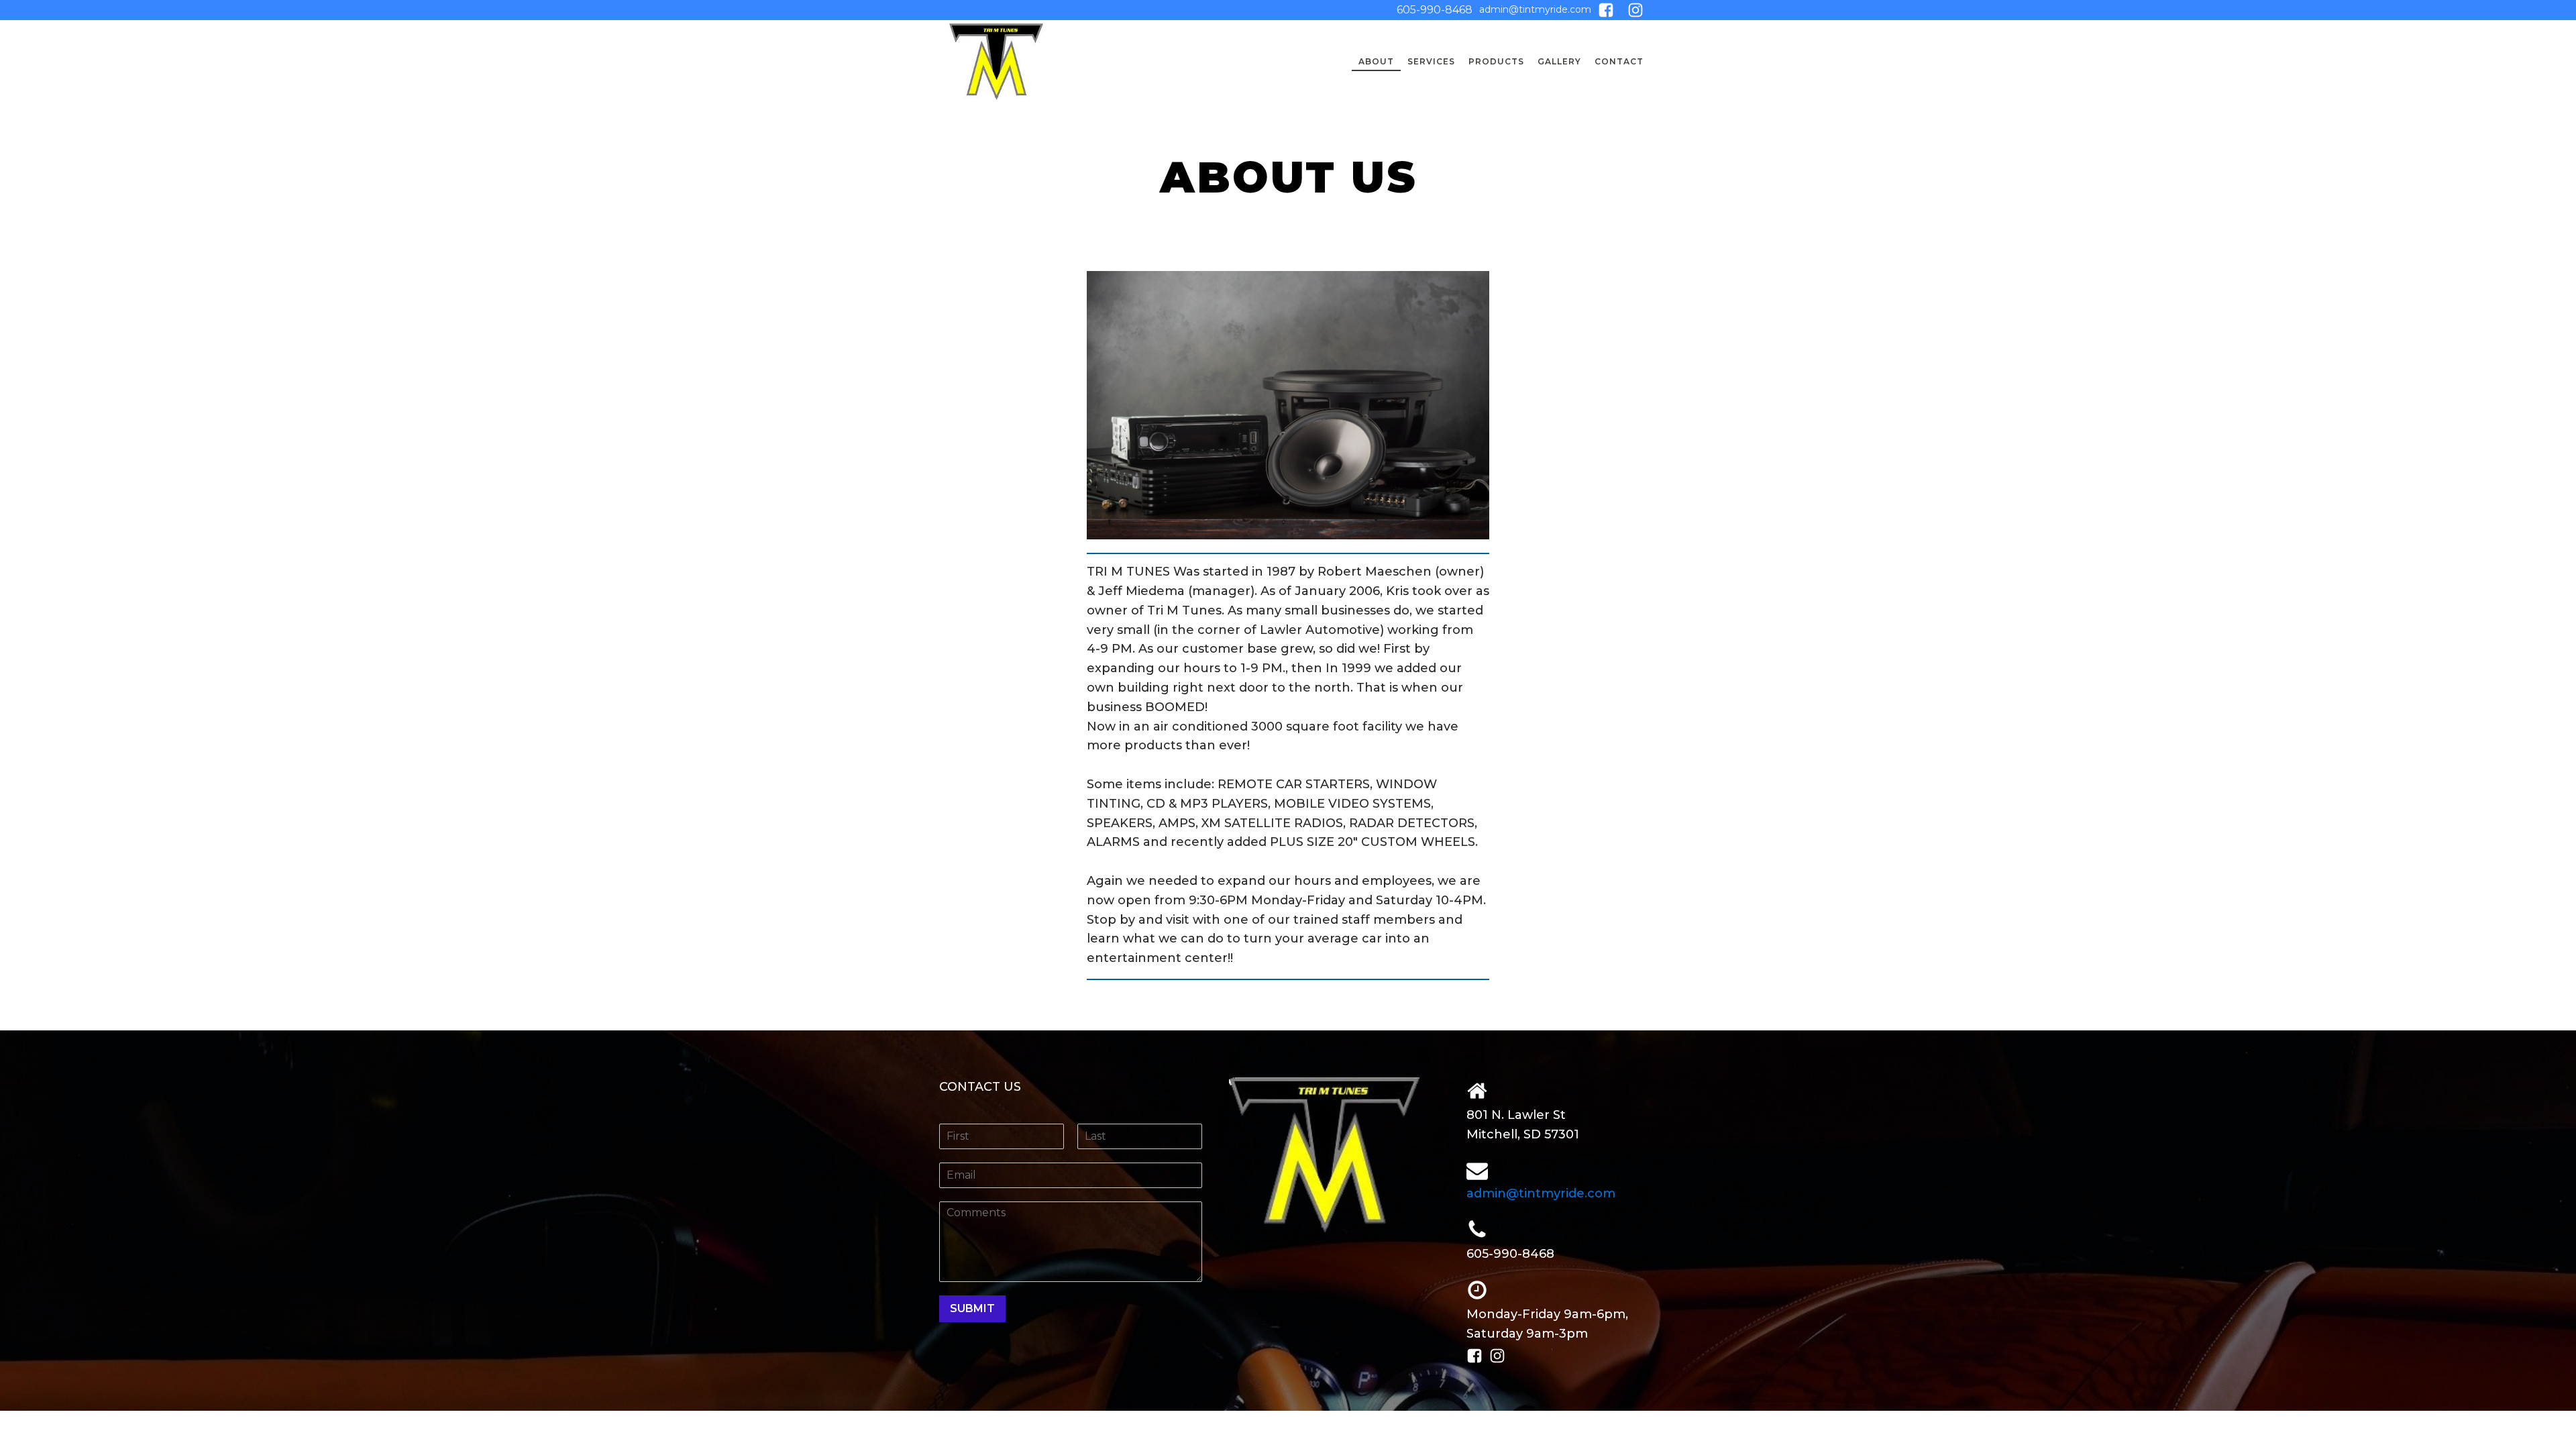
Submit (972, 1308)
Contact (1619, 61)
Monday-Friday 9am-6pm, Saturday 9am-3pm (1547, 1324)
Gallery (1559, 61)
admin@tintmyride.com (1535, 9)
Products (1496, 61)
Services (1431, 61)
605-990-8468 (1435, 10)
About (1376, 61)
